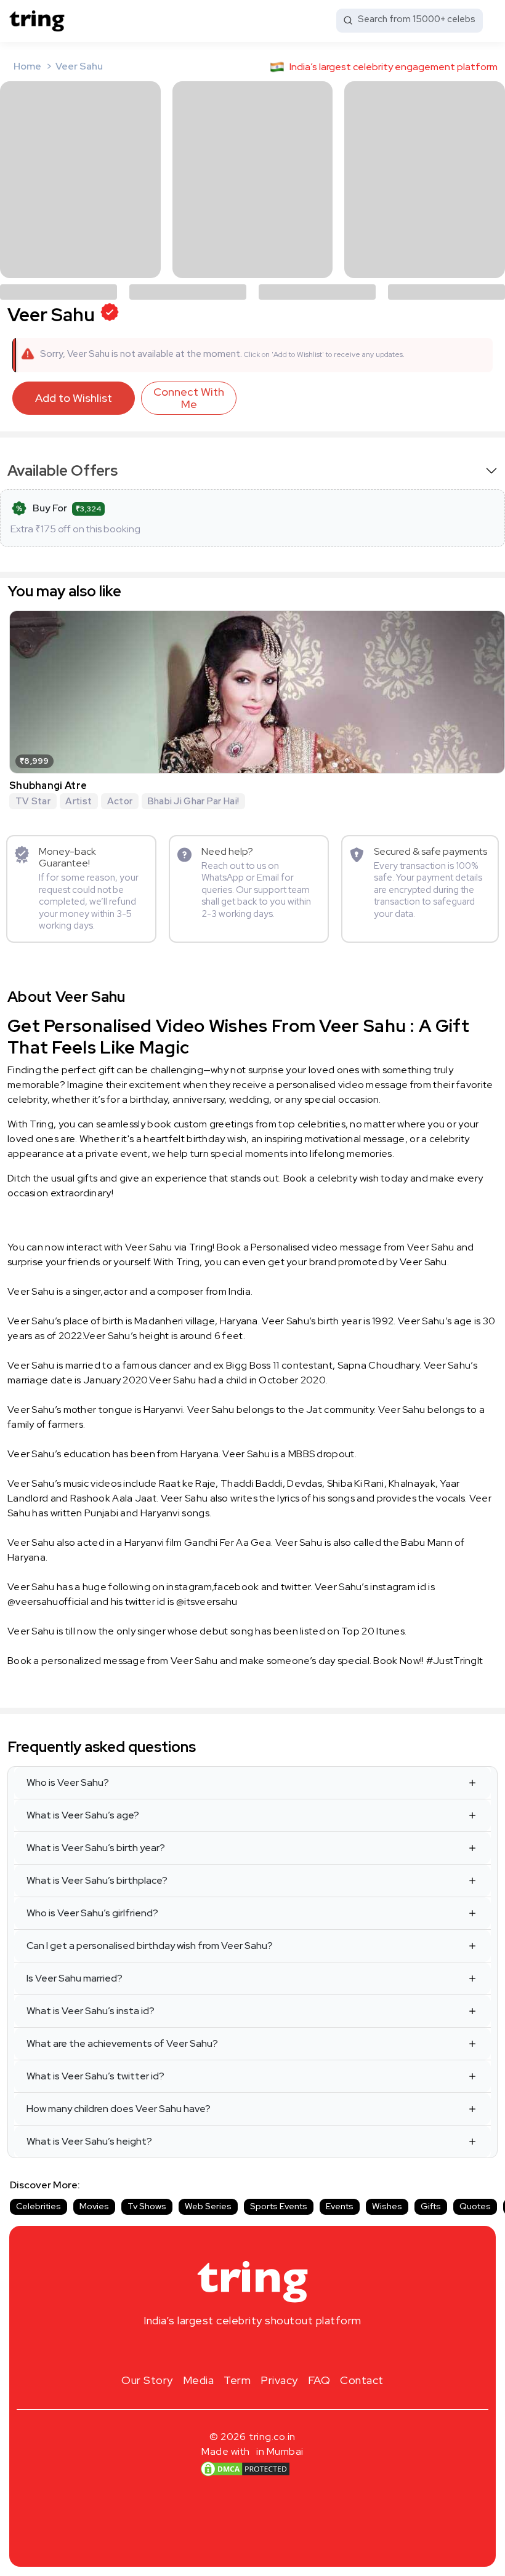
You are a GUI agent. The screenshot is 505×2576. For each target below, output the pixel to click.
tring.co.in (273, 2437)
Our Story (147, 2380)
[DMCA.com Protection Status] (245, 2468)
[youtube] (272, 2350)
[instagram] (213, 2350)
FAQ (319, 2380)
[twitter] (252, 2350)
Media (199, 2380)
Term (237, 2380)
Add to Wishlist (74, 398)
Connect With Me (189, 398)
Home (27, 66)
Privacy (279, 2380)
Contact (362, 2380)
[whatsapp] (292, 2350)
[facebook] (233, 2350)
